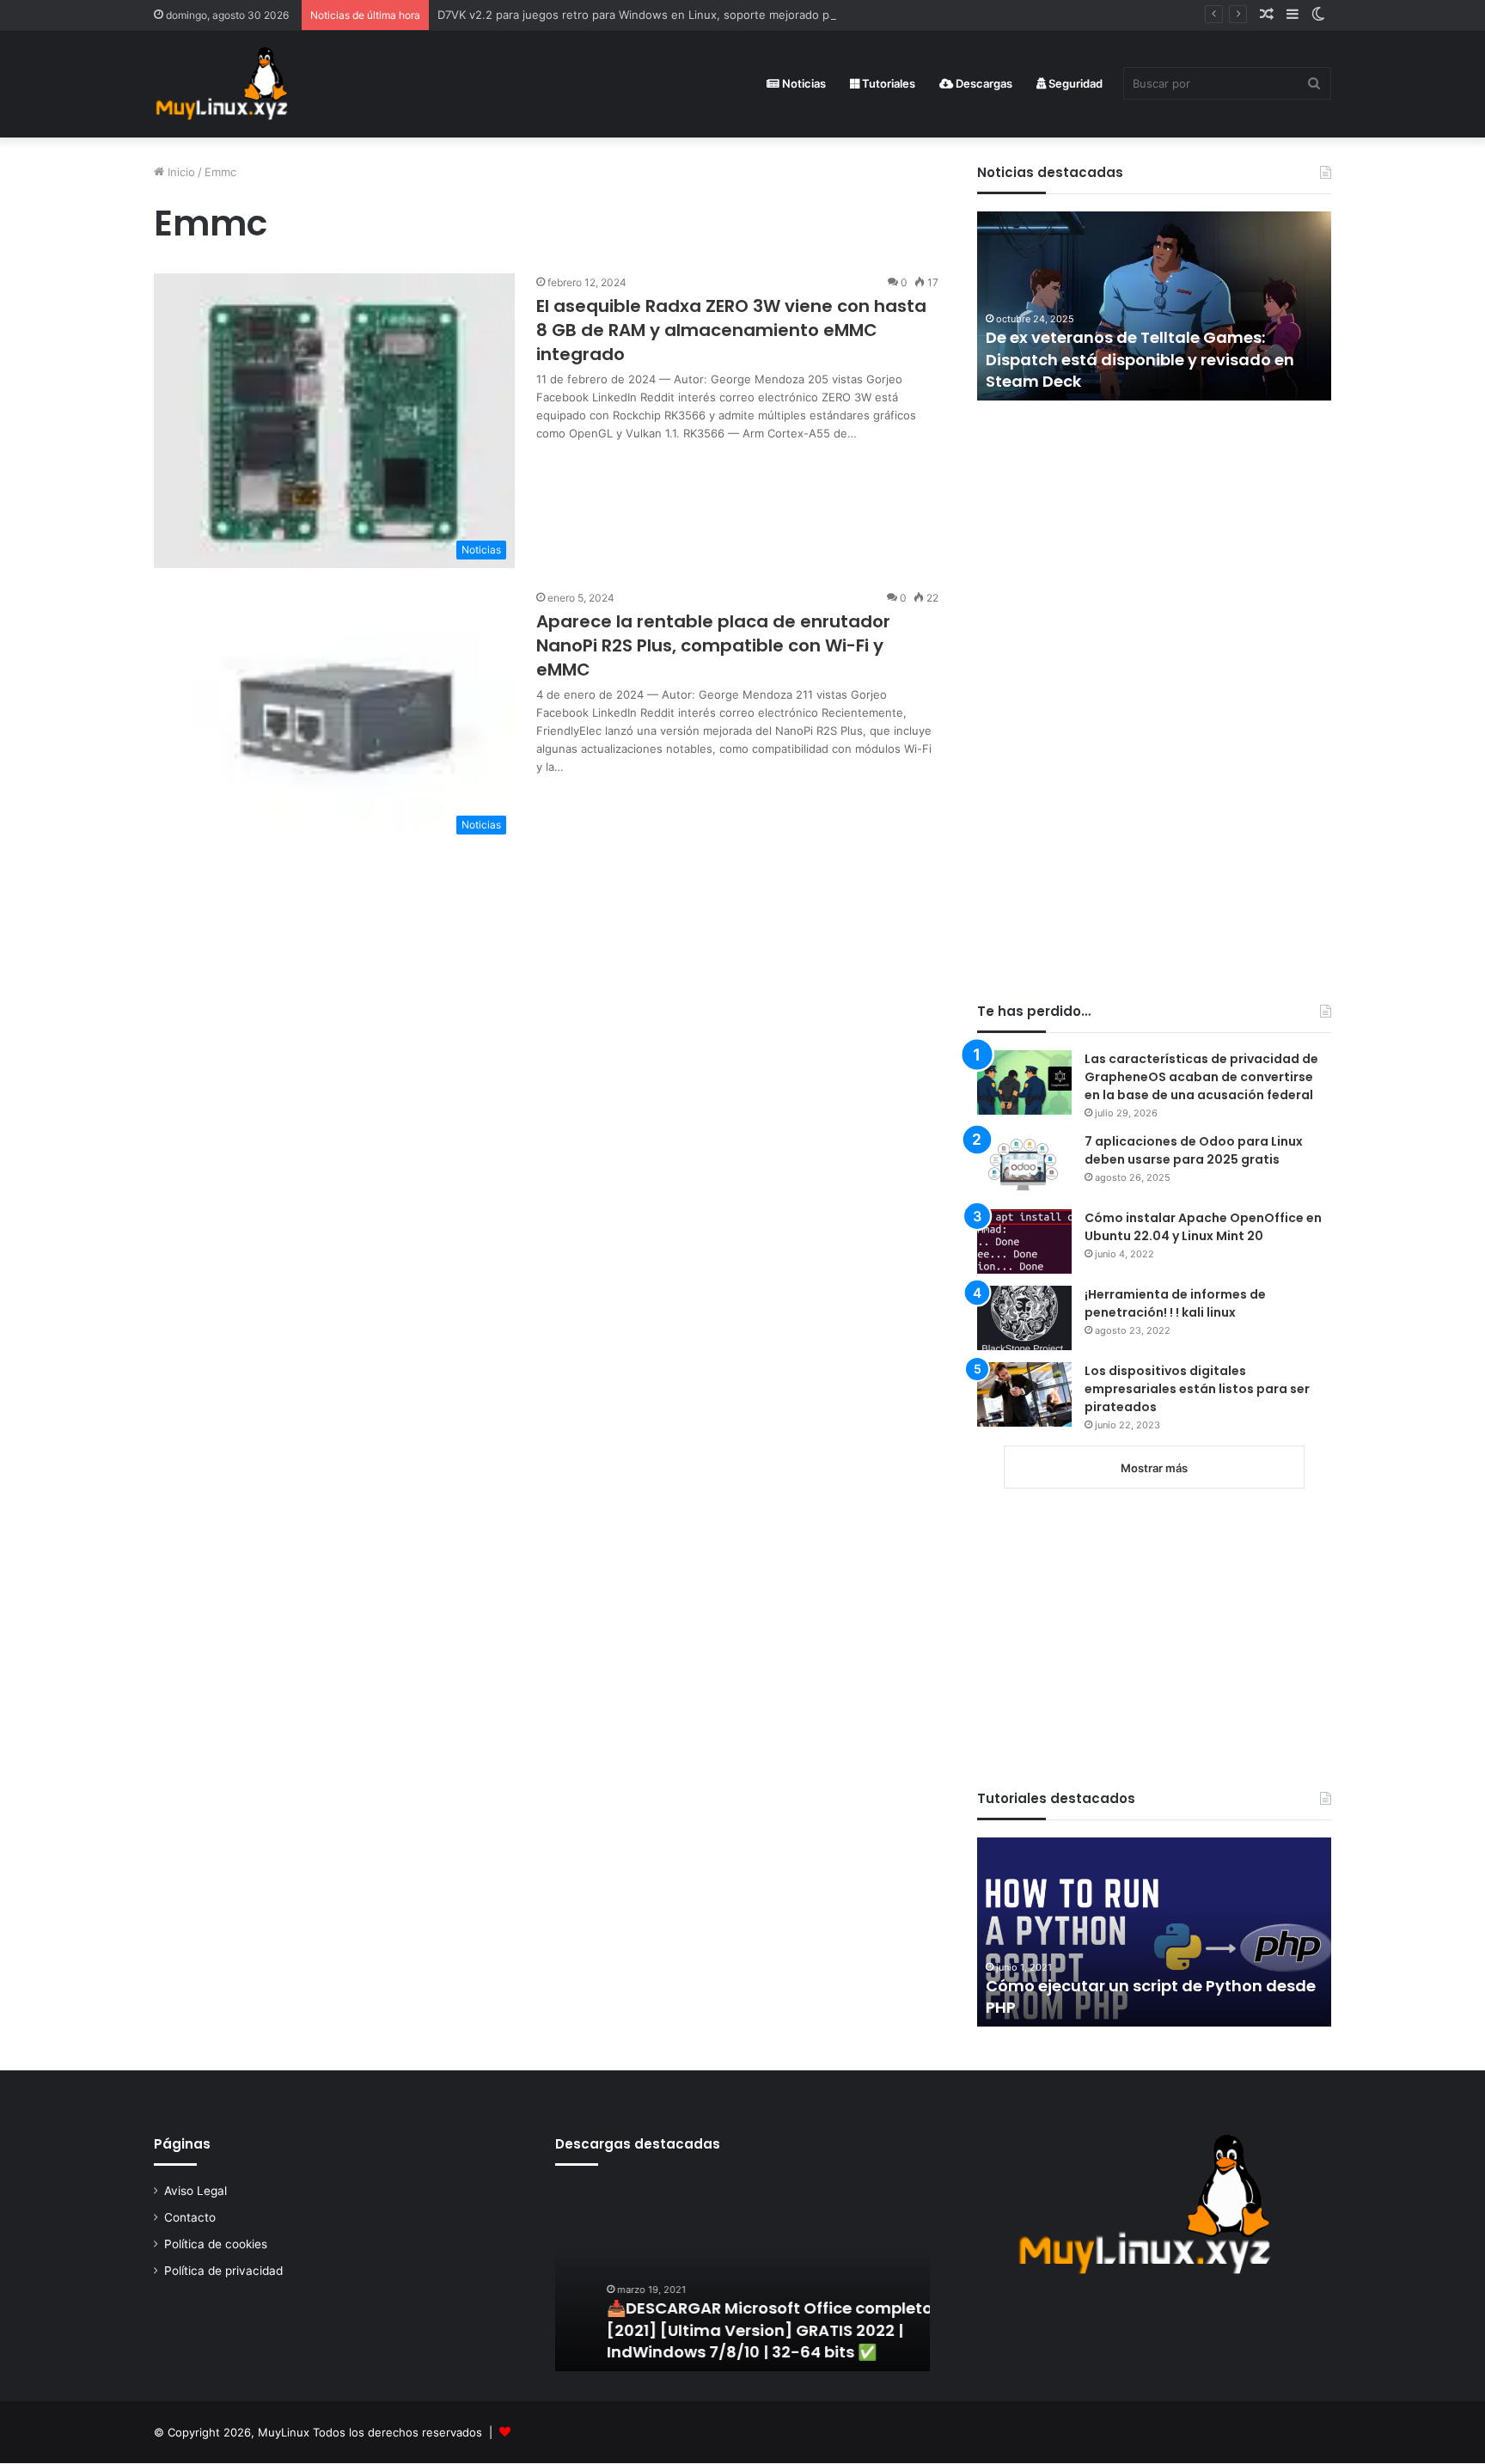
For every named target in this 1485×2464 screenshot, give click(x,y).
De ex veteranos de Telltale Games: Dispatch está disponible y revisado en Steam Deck (1140, 359)
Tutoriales (887, 83)
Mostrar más (1154, 1468)
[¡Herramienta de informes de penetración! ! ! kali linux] (1024, 1318)
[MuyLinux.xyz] (221, 84)
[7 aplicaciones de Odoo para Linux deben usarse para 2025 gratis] (1024, 1165)
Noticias (803, 83)
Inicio (180, 172)
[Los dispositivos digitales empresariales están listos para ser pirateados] (1024, 1394)
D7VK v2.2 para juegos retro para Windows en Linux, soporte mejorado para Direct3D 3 (672, 15)
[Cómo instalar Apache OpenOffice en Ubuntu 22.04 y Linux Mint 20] (1024, 1241)
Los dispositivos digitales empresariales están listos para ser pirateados (1197, 1389)
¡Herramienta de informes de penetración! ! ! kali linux (1175, 1303)
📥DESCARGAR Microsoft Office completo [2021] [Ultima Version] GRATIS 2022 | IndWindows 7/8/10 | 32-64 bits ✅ (727, 2329)
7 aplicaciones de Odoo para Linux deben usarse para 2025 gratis (1194, 1150)
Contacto (190, 2217)
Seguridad (1074, 83)
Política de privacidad (223, 2271)
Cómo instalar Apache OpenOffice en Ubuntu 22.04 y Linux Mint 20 (1203, 1227)
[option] (1154, 306)
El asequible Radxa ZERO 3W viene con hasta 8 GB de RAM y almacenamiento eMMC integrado (731, 330)
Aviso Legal (196, 2191)
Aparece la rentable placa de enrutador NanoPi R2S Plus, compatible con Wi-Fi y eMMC (713, 645)
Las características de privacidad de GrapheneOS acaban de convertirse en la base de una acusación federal (1201, 1077)
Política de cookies (216, 2244)
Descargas (983, 83)
